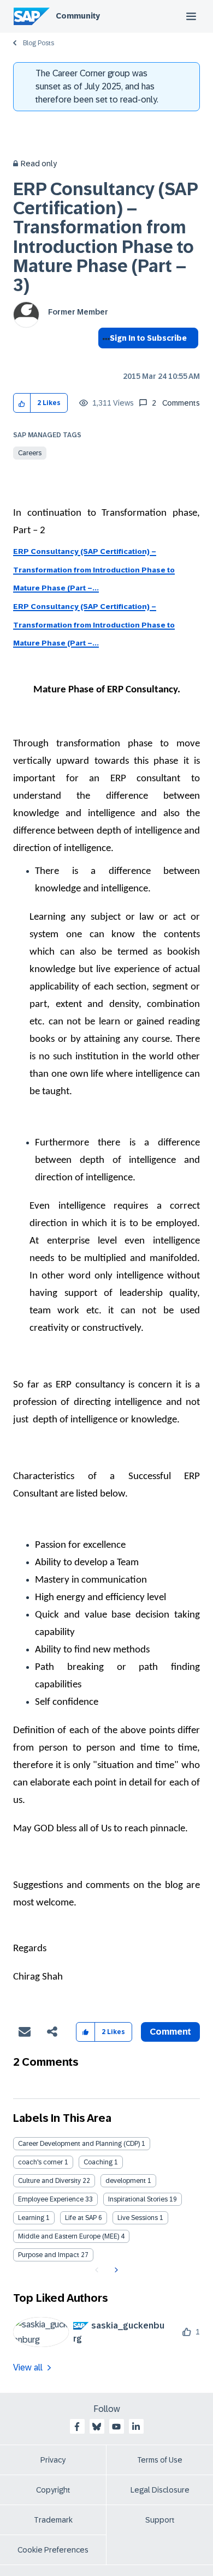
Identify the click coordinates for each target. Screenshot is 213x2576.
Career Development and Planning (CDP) (79, 2144)
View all (28, 2367)
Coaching (98, 2162)
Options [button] (104, 358)
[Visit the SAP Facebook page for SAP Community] (77, 2427)
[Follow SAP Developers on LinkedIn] (136, 2427)
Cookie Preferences (53, 2550)
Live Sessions (138, 2218)
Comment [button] (170, 2032)
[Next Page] (115, 2270)
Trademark (53, 2520)
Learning (31, 2218)
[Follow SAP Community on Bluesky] (97, 2427)
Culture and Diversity (49, 2181)
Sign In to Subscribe (148, 338)
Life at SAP (81, 2218)
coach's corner (40, 2162)
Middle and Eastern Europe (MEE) (69, 2236)
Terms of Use (160, 2460)
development (126, 2181)
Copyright (53, 2490)
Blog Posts (39, 43)
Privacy (53, 2460)
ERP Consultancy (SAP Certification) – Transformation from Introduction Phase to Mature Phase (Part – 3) (105, 237)
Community (78, 16)
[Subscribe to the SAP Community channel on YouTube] (116, 2427)
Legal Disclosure (160, 2490)
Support (160, 2520)
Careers (30, 453)
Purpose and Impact (49, 2255)
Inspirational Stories (138, 2199)
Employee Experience (51, 2199)
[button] (22, 403)
